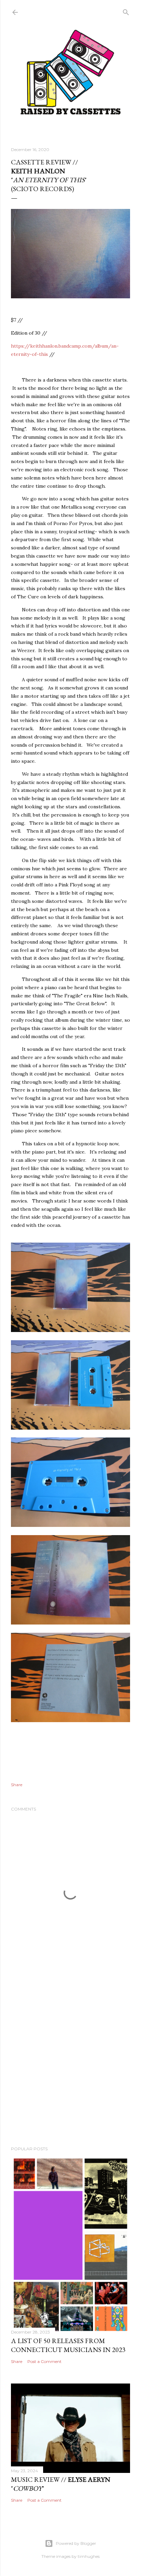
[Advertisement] (70, 2058)
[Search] (126, 11)
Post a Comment (44, 2361)
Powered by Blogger (76, 2543)
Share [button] (17, 1785)
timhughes (89, 2556)
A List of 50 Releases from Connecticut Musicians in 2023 (68, 2345)
